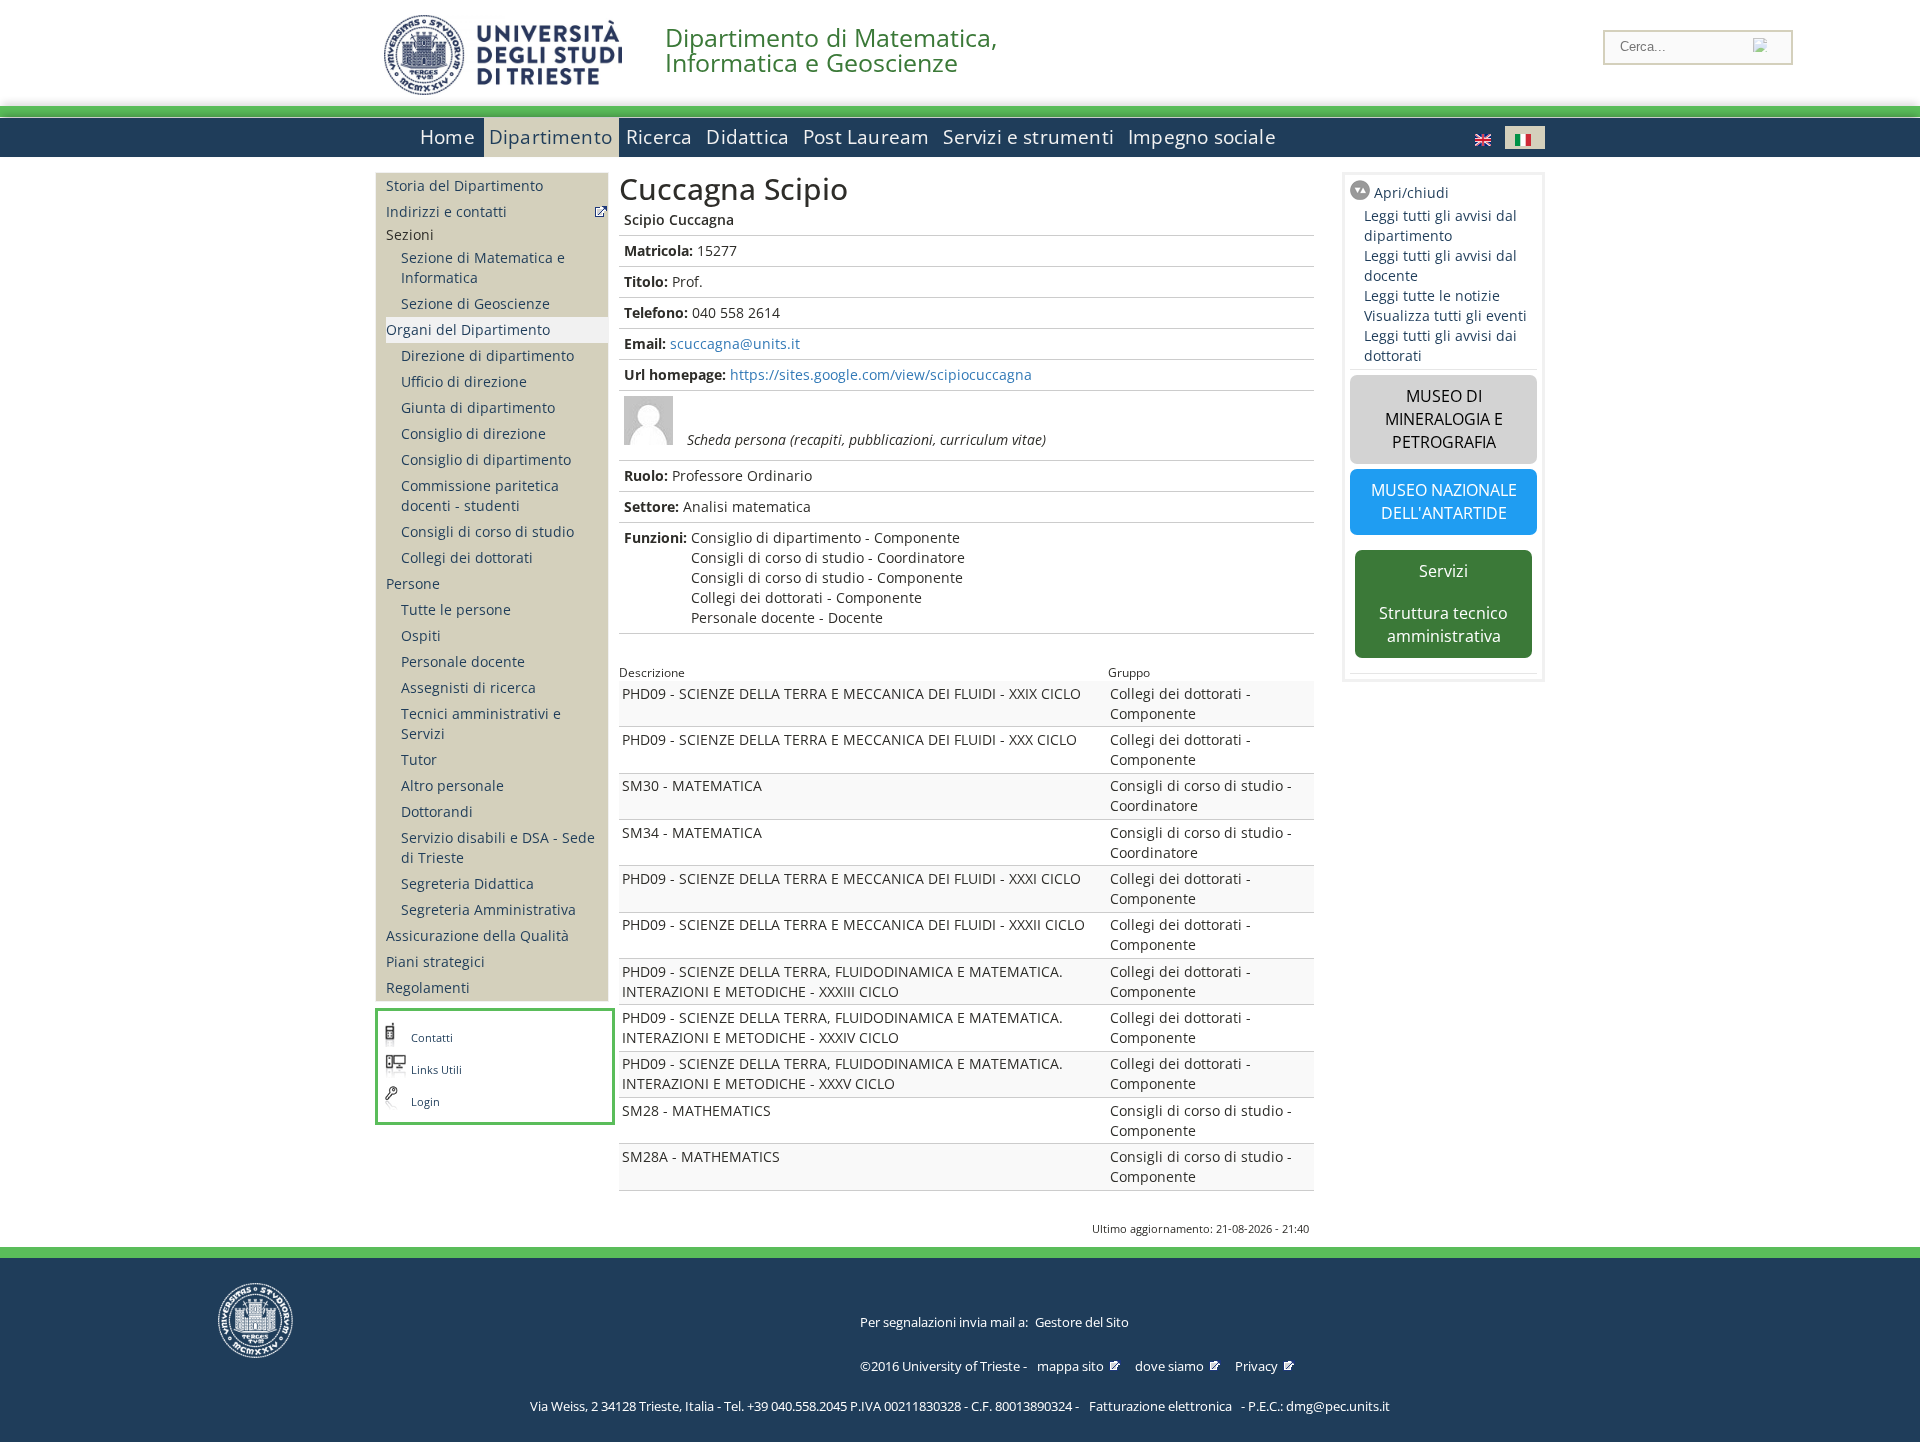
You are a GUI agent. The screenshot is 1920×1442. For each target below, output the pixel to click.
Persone (413, 583)
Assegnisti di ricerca (468, 687)
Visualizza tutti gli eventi (1445, 315)
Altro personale (452, 785)
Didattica (747, 137)
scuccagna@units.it (735, 343)
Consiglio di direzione (473, 433)
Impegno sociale (1202, 137)
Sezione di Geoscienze (475, 303)
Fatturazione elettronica (1160, 1406)
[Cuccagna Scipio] (1485, 137)
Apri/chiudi (1411, 192)
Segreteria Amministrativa (488, 909)
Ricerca (659, 137)
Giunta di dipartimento (478, 407)
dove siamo (1169, 1366)
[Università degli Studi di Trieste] (503, 89)
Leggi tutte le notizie (1432, 295)
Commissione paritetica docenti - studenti (480, 495)
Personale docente (463, 661)
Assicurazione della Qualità (477, 935)
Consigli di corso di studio (487, 531)
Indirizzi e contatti (446, 211)
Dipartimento (550, 137)
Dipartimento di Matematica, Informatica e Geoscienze (831, 50)
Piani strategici (435, 961)
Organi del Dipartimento (468, 329)
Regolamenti (428, 987)
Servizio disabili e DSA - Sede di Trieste (498, 847)
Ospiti (421, 635)
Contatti (432, 1038)
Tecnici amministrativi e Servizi (481, 723)
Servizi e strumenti (1028, 137)
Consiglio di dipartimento (486, 459)
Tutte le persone (456, 609)
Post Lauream (866, 137)
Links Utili (436, 1070)
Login (425, 1102)
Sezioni (410, 234)
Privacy (1256, 1366)
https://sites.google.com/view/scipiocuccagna (881, 374)
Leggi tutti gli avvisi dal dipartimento (1440, 225)
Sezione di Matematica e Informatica (483, 267)
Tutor (419, 759)
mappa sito (1070, 1366)
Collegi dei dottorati (467, 557)
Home (447, 137)
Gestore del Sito (1082, 1322)
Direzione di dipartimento (487, 355)
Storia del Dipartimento (464, 185)
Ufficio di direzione (464, 381)
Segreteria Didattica (467, 883)
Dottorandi (437, 811)
